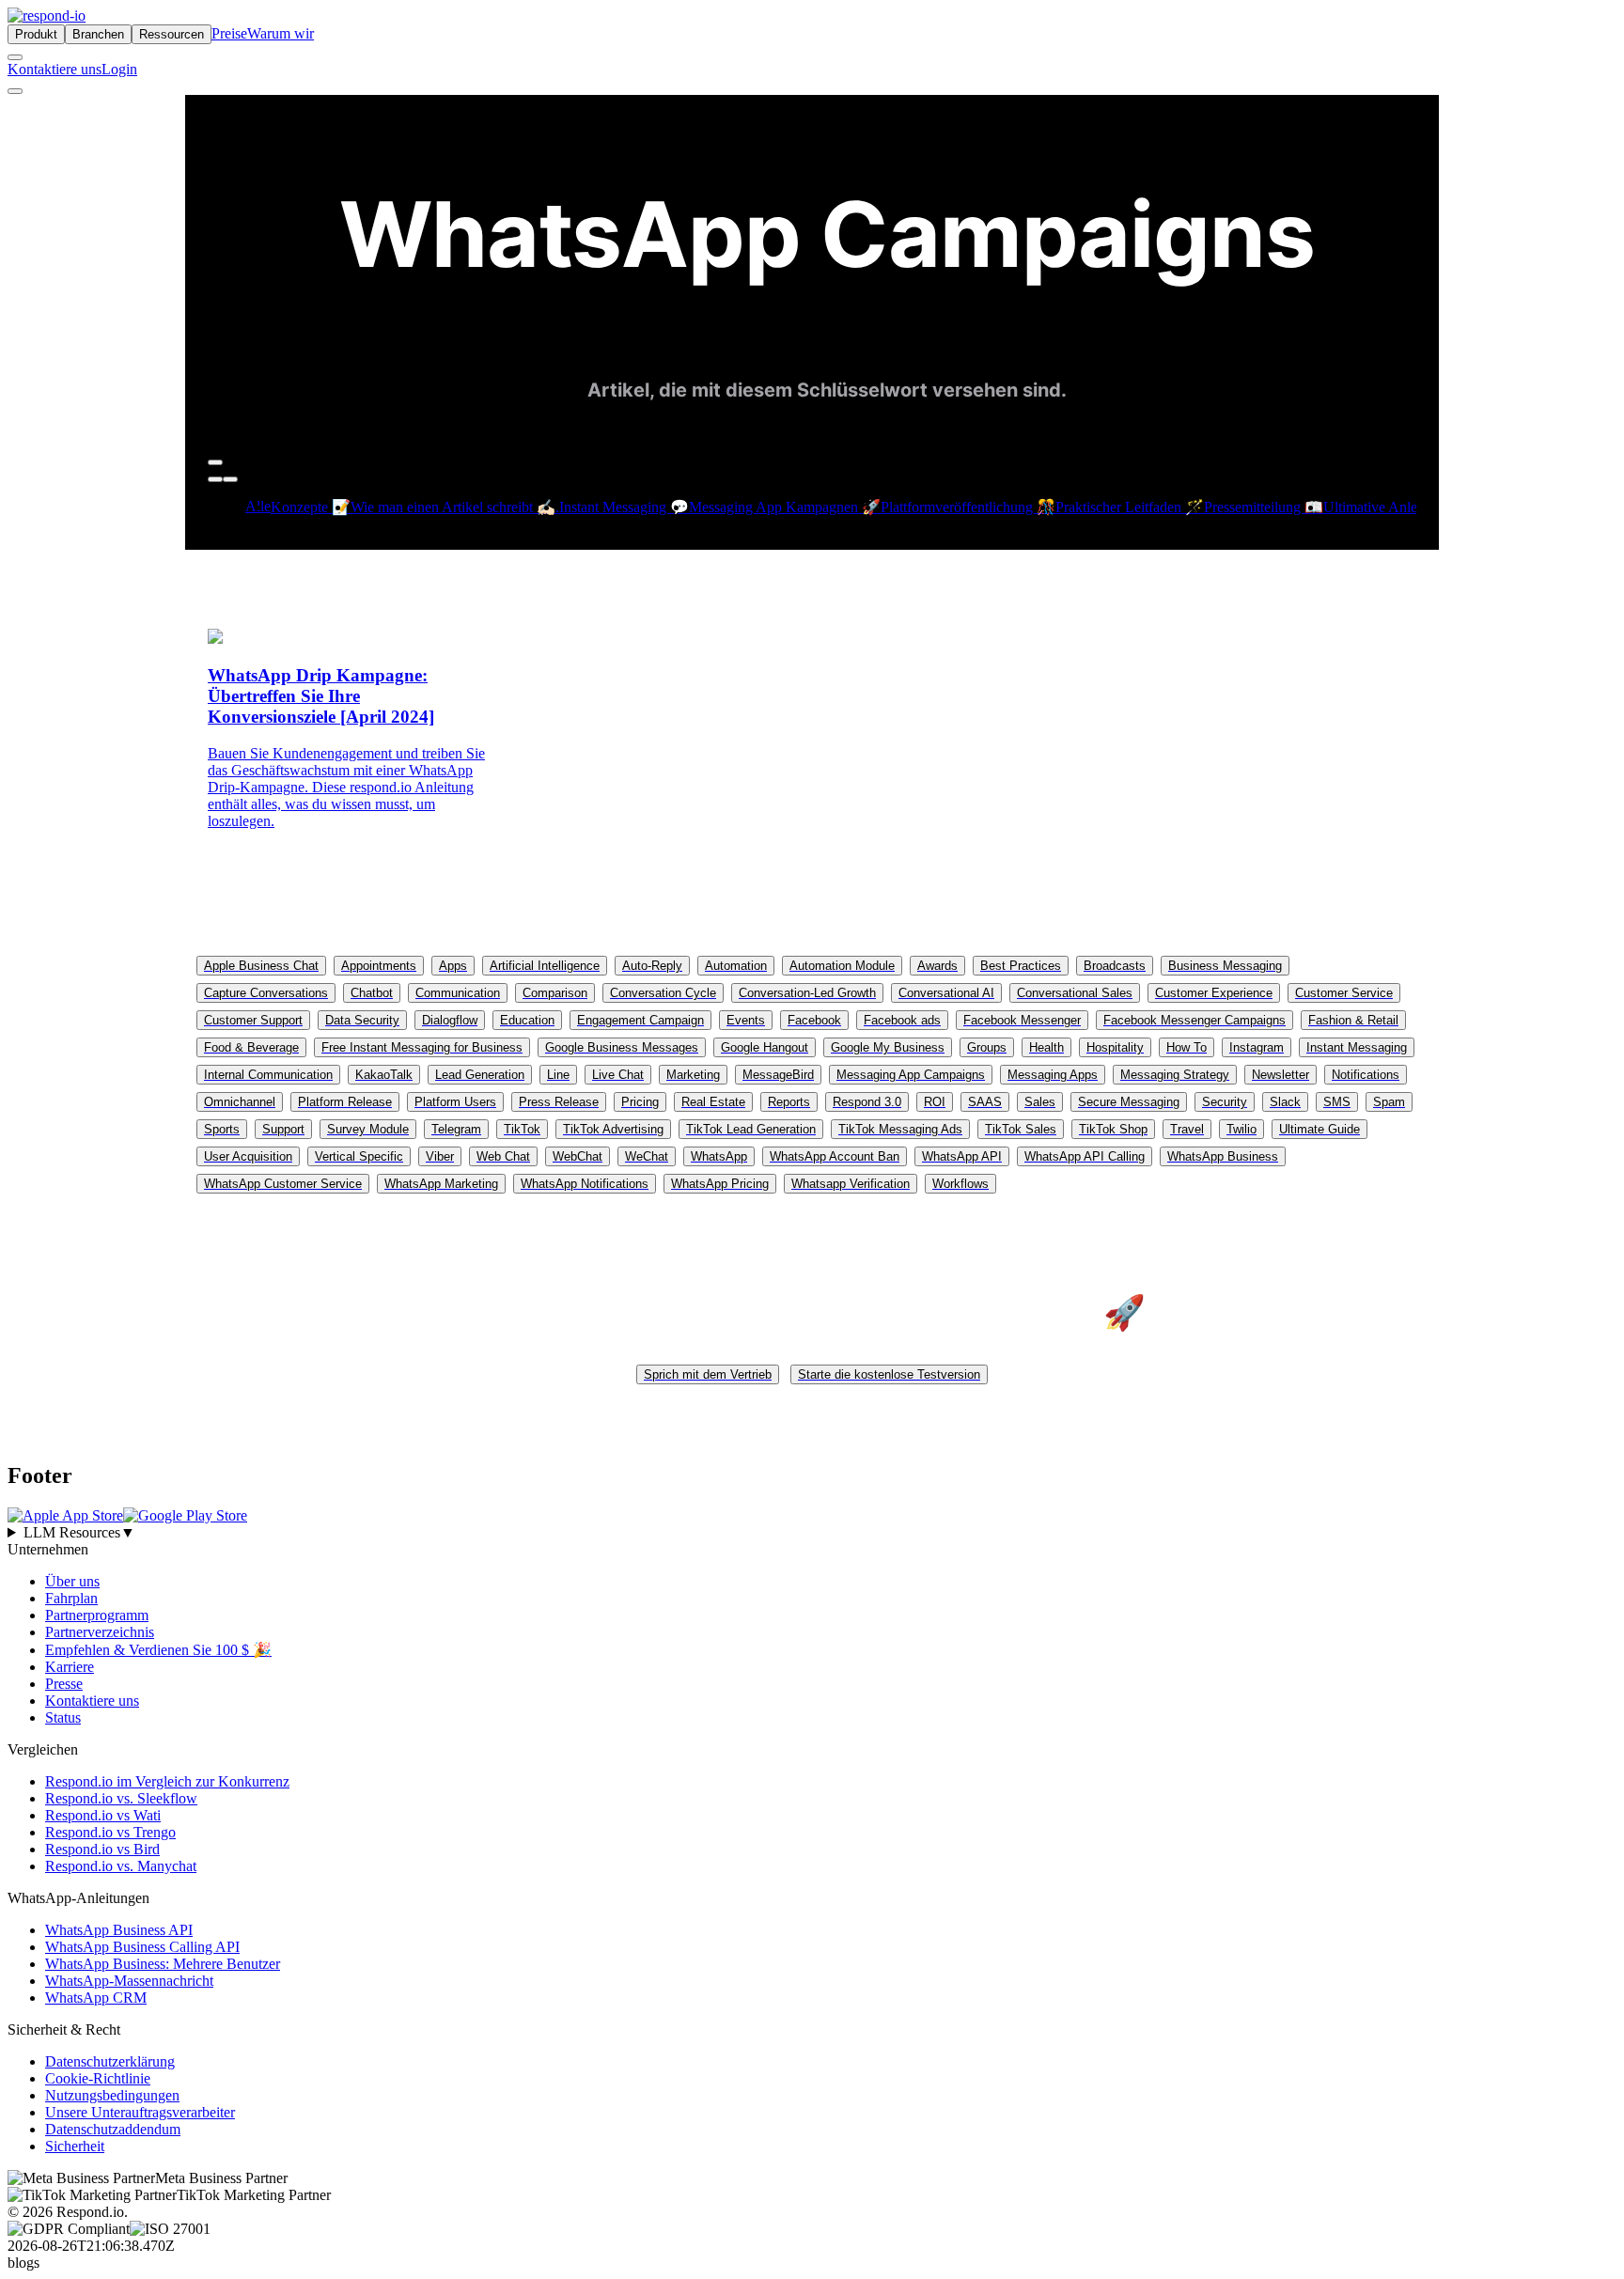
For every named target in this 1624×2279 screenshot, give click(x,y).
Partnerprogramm (97, 1615)
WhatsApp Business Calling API (142, 1947)
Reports (789, 1102)
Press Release (559, 1102)
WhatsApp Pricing (720, 1184)
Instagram (1257, 1047)
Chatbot (372, 993)
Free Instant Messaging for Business (422, 1047)
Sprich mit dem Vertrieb (708, 1374)
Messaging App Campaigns (911, 1075)
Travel (1187, 1129)
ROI (935, 1102)
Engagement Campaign (640, 1020)
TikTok (522, 1129)
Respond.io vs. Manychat (121, 1866)
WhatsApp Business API (119, 1930)
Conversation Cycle (663, 993)
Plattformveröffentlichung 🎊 (968, 507)
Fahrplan (71, 1598)
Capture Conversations (266, 993)
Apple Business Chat (261, 966)
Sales (1040, 1102)
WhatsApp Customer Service (283, 1184)
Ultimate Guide (1319, 1129)
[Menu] (15, 91)
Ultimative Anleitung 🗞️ (1397, 507)
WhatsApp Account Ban (835, 1156)
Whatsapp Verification (851, 1184)
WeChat (647, 1156)
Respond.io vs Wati (103, 1815)
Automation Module (842, 966)
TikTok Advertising (613, 1129)
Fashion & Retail (1353, 1020)
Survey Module (368, 1129)
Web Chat (503, 1156)
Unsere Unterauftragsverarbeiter (140, 2112)
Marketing (693, 1075)
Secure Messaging (1129, 1102)
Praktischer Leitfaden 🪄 (1130, 507)
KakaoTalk (384, 1075)
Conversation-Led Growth (807, 993)
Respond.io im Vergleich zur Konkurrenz (167, 1781)
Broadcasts (1115, 966)
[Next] (230, 479)
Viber (440, 1156)
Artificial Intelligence (545, 966)
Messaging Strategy (1175, 1075)
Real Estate (713, 1102)
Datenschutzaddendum (113, 2129)
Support (283, 1129)
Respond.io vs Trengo (110, 1832)
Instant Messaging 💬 (624, 507)
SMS (1337, 1102)
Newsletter (1280, 1075)
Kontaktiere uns (55, 69)
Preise (229, 33)
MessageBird (778, 1075)
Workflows (960, 1184)
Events (746, 1020)
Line (558, 1075)
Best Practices (1021, 966)
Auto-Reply (652, 966)
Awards (937, 966)
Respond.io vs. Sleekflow (121, 1798)
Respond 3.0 (867, 1102)
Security (1225, 1102)
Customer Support (253, 1020)
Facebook (814, 1020)
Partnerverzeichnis (100, 1632)
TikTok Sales (1021, 1129)
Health (1046, 1047)
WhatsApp (719, 1156)
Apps (453, 966)
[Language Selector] (15, 57)
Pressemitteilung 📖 (1264, 507)
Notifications (1366, 1075)
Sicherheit (75, 2146)
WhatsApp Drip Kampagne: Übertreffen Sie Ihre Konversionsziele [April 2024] (321, 696)
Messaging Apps (1053, 1075)
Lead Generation (480, 1075)
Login (119, 69)
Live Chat (618, 1075)
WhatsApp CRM (96, 1998)
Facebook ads (902, 1020)
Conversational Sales (1075, 993)
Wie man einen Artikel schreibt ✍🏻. (455, 507)
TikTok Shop (1113, 1129)
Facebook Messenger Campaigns (1195, 1020)
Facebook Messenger (1022, 1020)
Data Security (362, 1020)
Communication (458, 993)
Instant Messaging (1357, 1047)
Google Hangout (765, 1047)
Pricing (640, 1102)
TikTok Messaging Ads (900, 1129)
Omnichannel (240, 1102)
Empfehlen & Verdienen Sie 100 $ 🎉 (158, 1650)
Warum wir (281, 33)
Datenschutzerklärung (110, 2061)
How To (1187, 1047)
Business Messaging (1225, 966)
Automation (736, 966)
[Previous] (215, 479)
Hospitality (1115, 1047)
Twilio (1241, 1129)
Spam (1389, 1102)
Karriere (70, 1667)
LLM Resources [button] (79, 1532)
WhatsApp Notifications (585, 1184)
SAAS (985, 1102)
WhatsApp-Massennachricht (129, 1981)
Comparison (555, 993)
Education (527, 1020)
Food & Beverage (251, 1047)
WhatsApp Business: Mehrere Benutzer (163, 1964)
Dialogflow (450, 1020)
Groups (987, 1047)
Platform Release (345, 1102)
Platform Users (455, 1102)
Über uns (72, 1581)
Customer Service (1344, 993)
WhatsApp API (962, 1156)
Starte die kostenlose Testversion (889, 1374)
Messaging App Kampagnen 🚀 (785, 507)
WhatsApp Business (1223, 1156)
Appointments (379, 966)
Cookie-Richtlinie (98, 2078)
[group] (812, 1533)
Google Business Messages (622, 1047)
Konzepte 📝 (311, 507)
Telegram (456, 1129)
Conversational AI (946, 993)
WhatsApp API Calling (1085, 1156)
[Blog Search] (215, 462)
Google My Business (888, 1047)
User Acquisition (248, 1156)
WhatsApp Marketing (441, 1184)
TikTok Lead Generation (751, 1129)
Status (63, 1717)
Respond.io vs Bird (102, 1849)
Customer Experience (1214, 993)
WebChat (578, 1156)
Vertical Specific (359, 1156)
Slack (1285, 1102)
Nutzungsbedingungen (112, 2095)
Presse (64, 1684)
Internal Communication (268, 1075)
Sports (222, 1129)
